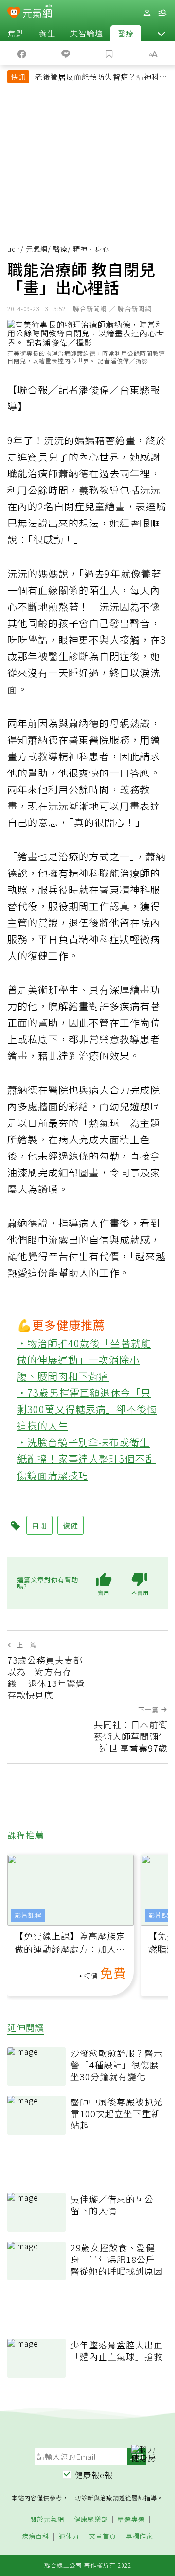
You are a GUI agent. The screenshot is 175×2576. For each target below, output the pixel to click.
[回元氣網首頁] (37, 12)
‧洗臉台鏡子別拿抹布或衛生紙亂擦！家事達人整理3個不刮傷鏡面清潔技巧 (86, 1459)
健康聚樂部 (91, 2519)
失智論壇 (87, 33)
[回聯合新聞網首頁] (14, 14)
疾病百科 (35, 2536)
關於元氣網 (47, 2519)
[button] (161, 33)
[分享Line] (66, 53)
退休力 (69, 2536)
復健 (70, 1525)
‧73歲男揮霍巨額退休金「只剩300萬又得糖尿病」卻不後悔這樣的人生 (87, 1409)
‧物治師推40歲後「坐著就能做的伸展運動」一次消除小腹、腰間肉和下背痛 (84, 1359)
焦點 (16, 33)
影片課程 (28, 1915)
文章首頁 (103, 2536)
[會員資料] (147, 13)
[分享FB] (22, 53)
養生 (47, 33)
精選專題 (131, 2519)
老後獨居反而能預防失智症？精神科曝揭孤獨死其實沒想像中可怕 (101, 78)
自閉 (39, 1525)
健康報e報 (94, 2475)
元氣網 (37, 249)
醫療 (126, 33)
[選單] (162, 13)
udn (14, 249)
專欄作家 (140, 2536)
